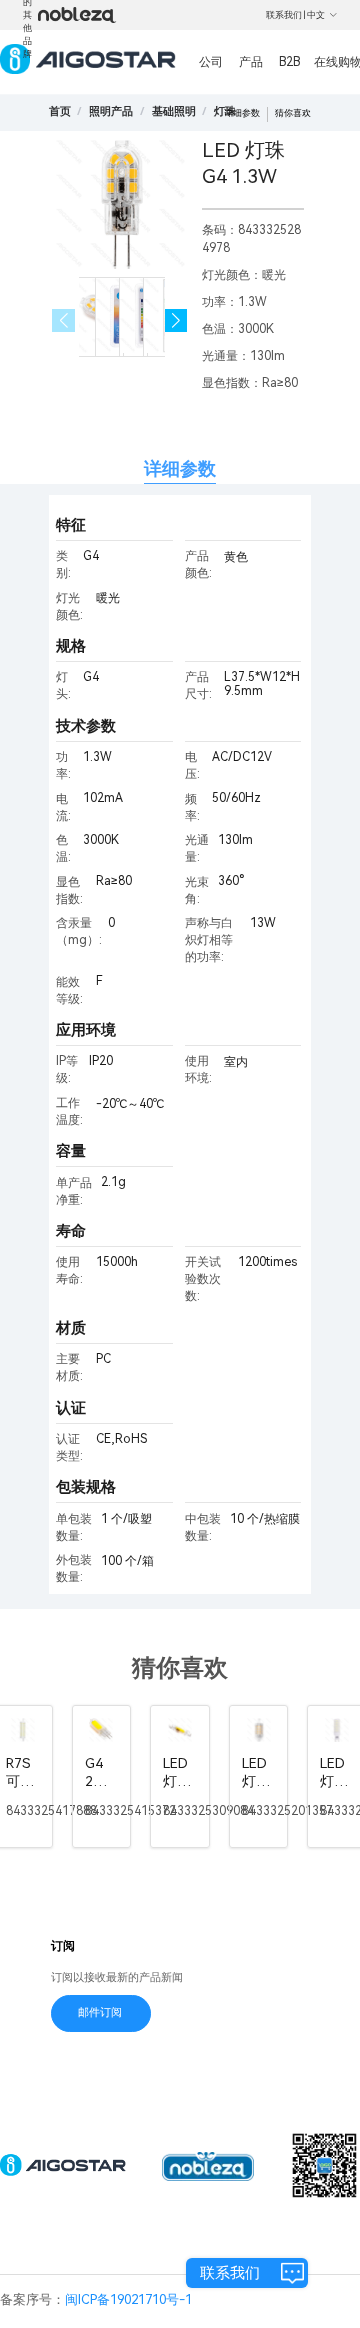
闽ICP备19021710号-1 (128, 2299)
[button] (176, 320)
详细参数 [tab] (180, 468)
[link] (111, 111)
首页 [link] (60, 111)
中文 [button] (316, 15)
